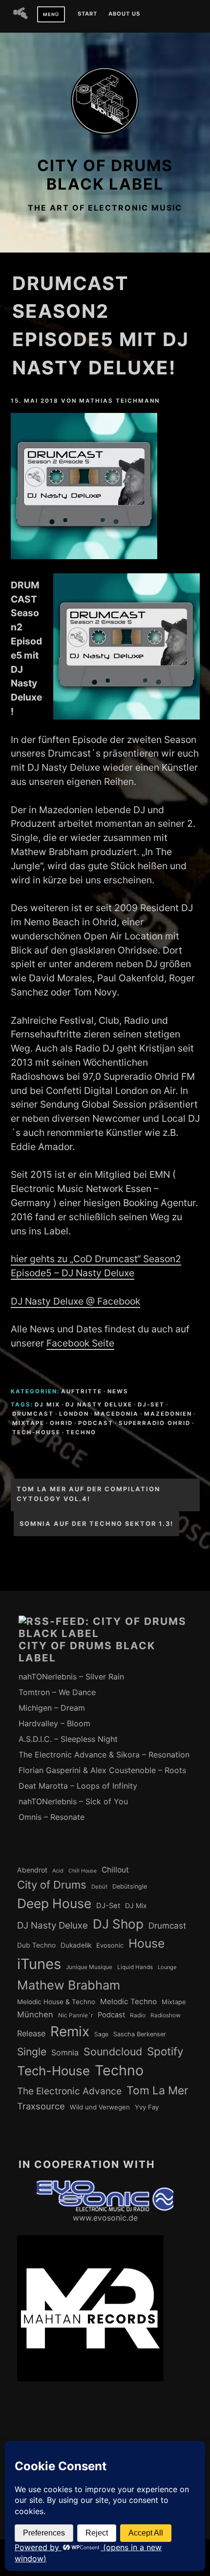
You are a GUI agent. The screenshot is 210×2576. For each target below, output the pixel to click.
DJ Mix (47, 1405)
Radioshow (166, 2015)
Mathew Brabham (69, 1985)
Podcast (96, 1423)
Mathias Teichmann (119, 401)
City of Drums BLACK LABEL (105, 175)
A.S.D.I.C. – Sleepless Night (68, 1739)
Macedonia (116, 1414)
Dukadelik (76, 1945)
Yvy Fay (147, 2107)
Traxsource (41, 2106)
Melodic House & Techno (56, 2002)
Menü (51, 14)
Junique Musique (89, 1967)
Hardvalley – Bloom (54, 1723)
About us (124, 14)
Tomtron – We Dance (57, 1692)
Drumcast (33, 1414)
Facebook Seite (80, 1343)
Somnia (65, 2052)
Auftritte (82, 1391)
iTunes (39, 1964)
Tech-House (36, 1432)
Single (32, 2052)
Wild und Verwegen (100, 2107)
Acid (58, 1871)
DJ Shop (118, 1924)
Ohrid (61, 1423)
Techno (81, 1432)
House (147, 1943)
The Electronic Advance (69, 2091)
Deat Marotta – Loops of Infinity (78, 1786)
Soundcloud (113, 2051)
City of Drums (52, 1885)
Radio (138, 2015)
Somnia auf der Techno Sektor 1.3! (96, 1524)
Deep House (54, 1903)
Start (87, 14)
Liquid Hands (135, 1967)
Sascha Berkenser (140, 2034)
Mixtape (28, 1423)
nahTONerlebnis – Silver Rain (71, 1677)
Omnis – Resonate (52, 1817)
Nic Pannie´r (75, 2015)
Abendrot (32, 1870)
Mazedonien (168, 1414)
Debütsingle (130, 1886)
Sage (101, 2034)
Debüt (99, 1887)
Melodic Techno (128, 2001)
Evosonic (110, 1945)
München (35, 2014)
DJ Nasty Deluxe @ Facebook (75, 1301)
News (118, 1391)
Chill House (83, 1871)
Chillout (115, 1870)
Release (31, 2033)
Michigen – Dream (52, 1708)
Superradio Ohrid (155, 1423)
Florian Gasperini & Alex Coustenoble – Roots (102, 1770)
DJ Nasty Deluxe (99, 1405)
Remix (70, 2031)
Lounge (167, 1967)
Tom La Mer (157, 2090)
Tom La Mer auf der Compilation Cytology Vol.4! (88, 1494)
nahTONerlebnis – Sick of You (73, 1801)
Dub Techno (36, 1945)
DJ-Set (151, 1405)
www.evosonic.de (105, 2218)
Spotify (165, 2051)
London (74, 1414)
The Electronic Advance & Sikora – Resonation (104, 1755)
